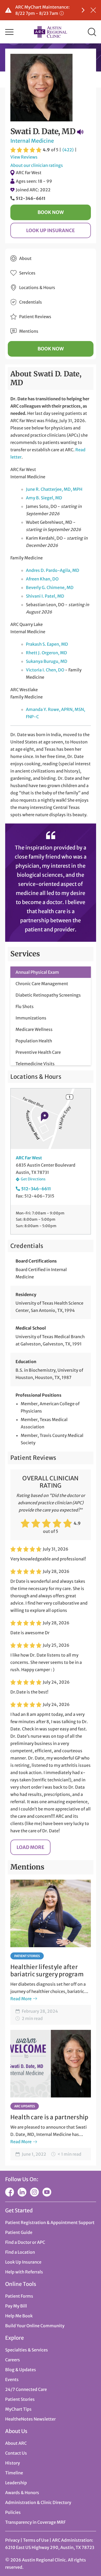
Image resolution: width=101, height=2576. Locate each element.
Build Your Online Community (35, 2326)
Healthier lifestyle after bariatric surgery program (47, 1971)
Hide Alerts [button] (93, 10)
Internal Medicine (32, 141)
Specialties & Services (27, 2350)
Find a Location (20, 2252)
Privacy (12, 2540)
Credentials (31, 302)
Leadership (16, 2483)
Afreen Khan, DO (42, 579)
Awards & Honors (22, 2493)
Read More (21, 1999)
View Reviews (24, 157)
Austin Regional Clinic (51, 32)
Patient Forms (19, 2296)
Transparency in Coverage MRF (35, 2522)
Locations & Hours (37, 287)
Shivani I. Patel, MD (45, 596)
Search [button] (92, 32)
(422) (68, 150)
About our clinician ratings (37, 165)
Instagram (34, 2192)
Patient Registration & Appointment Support (50, 2222)
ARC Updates (25, 2106)
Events (12, 2379)
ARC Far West (29, 173)
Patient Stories (27, 1956)
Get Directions (33, 1179)
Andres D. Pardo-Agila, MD (53, 570)
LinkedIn (22, 2192)
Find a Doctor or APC (25, 2242)
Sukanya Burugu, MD (47, 661)
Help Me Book (19, 2316)
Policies (13, 2512)
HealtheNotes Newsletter (30, 2419)
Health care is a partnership (49, 2117)
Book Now (51, 212)
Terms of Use (36, 2540)
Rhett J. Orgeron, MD (46, 653)
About (25, 258)
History (13, 2463)
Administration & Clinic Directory (38, 2502)
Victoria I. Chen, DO (45, 670)
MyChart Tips (18, 2409)
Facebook (10, 2192)
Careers (13, 2360)
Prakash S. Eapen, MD (47, 644)
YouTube (47, 2192)
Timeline (14, 2473)
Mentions (29, 331)
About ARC (16, 2443)
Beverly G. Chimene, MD (50, 587)
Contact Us (16, 2453)
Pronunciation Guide (80, 132)
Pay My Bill (16, 2306)
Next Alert (83, 10)
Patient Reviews (35, 317)
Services (27, 273)
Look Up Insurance (51, 230)
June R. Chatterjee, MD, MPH (54, 489)
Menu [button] (9, 32)
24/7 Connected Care (26, 2389)
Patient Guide (19, 2232)
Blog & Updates (21, 2370)
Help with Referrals (24, 2272)
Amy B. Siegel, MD (44, 498)
